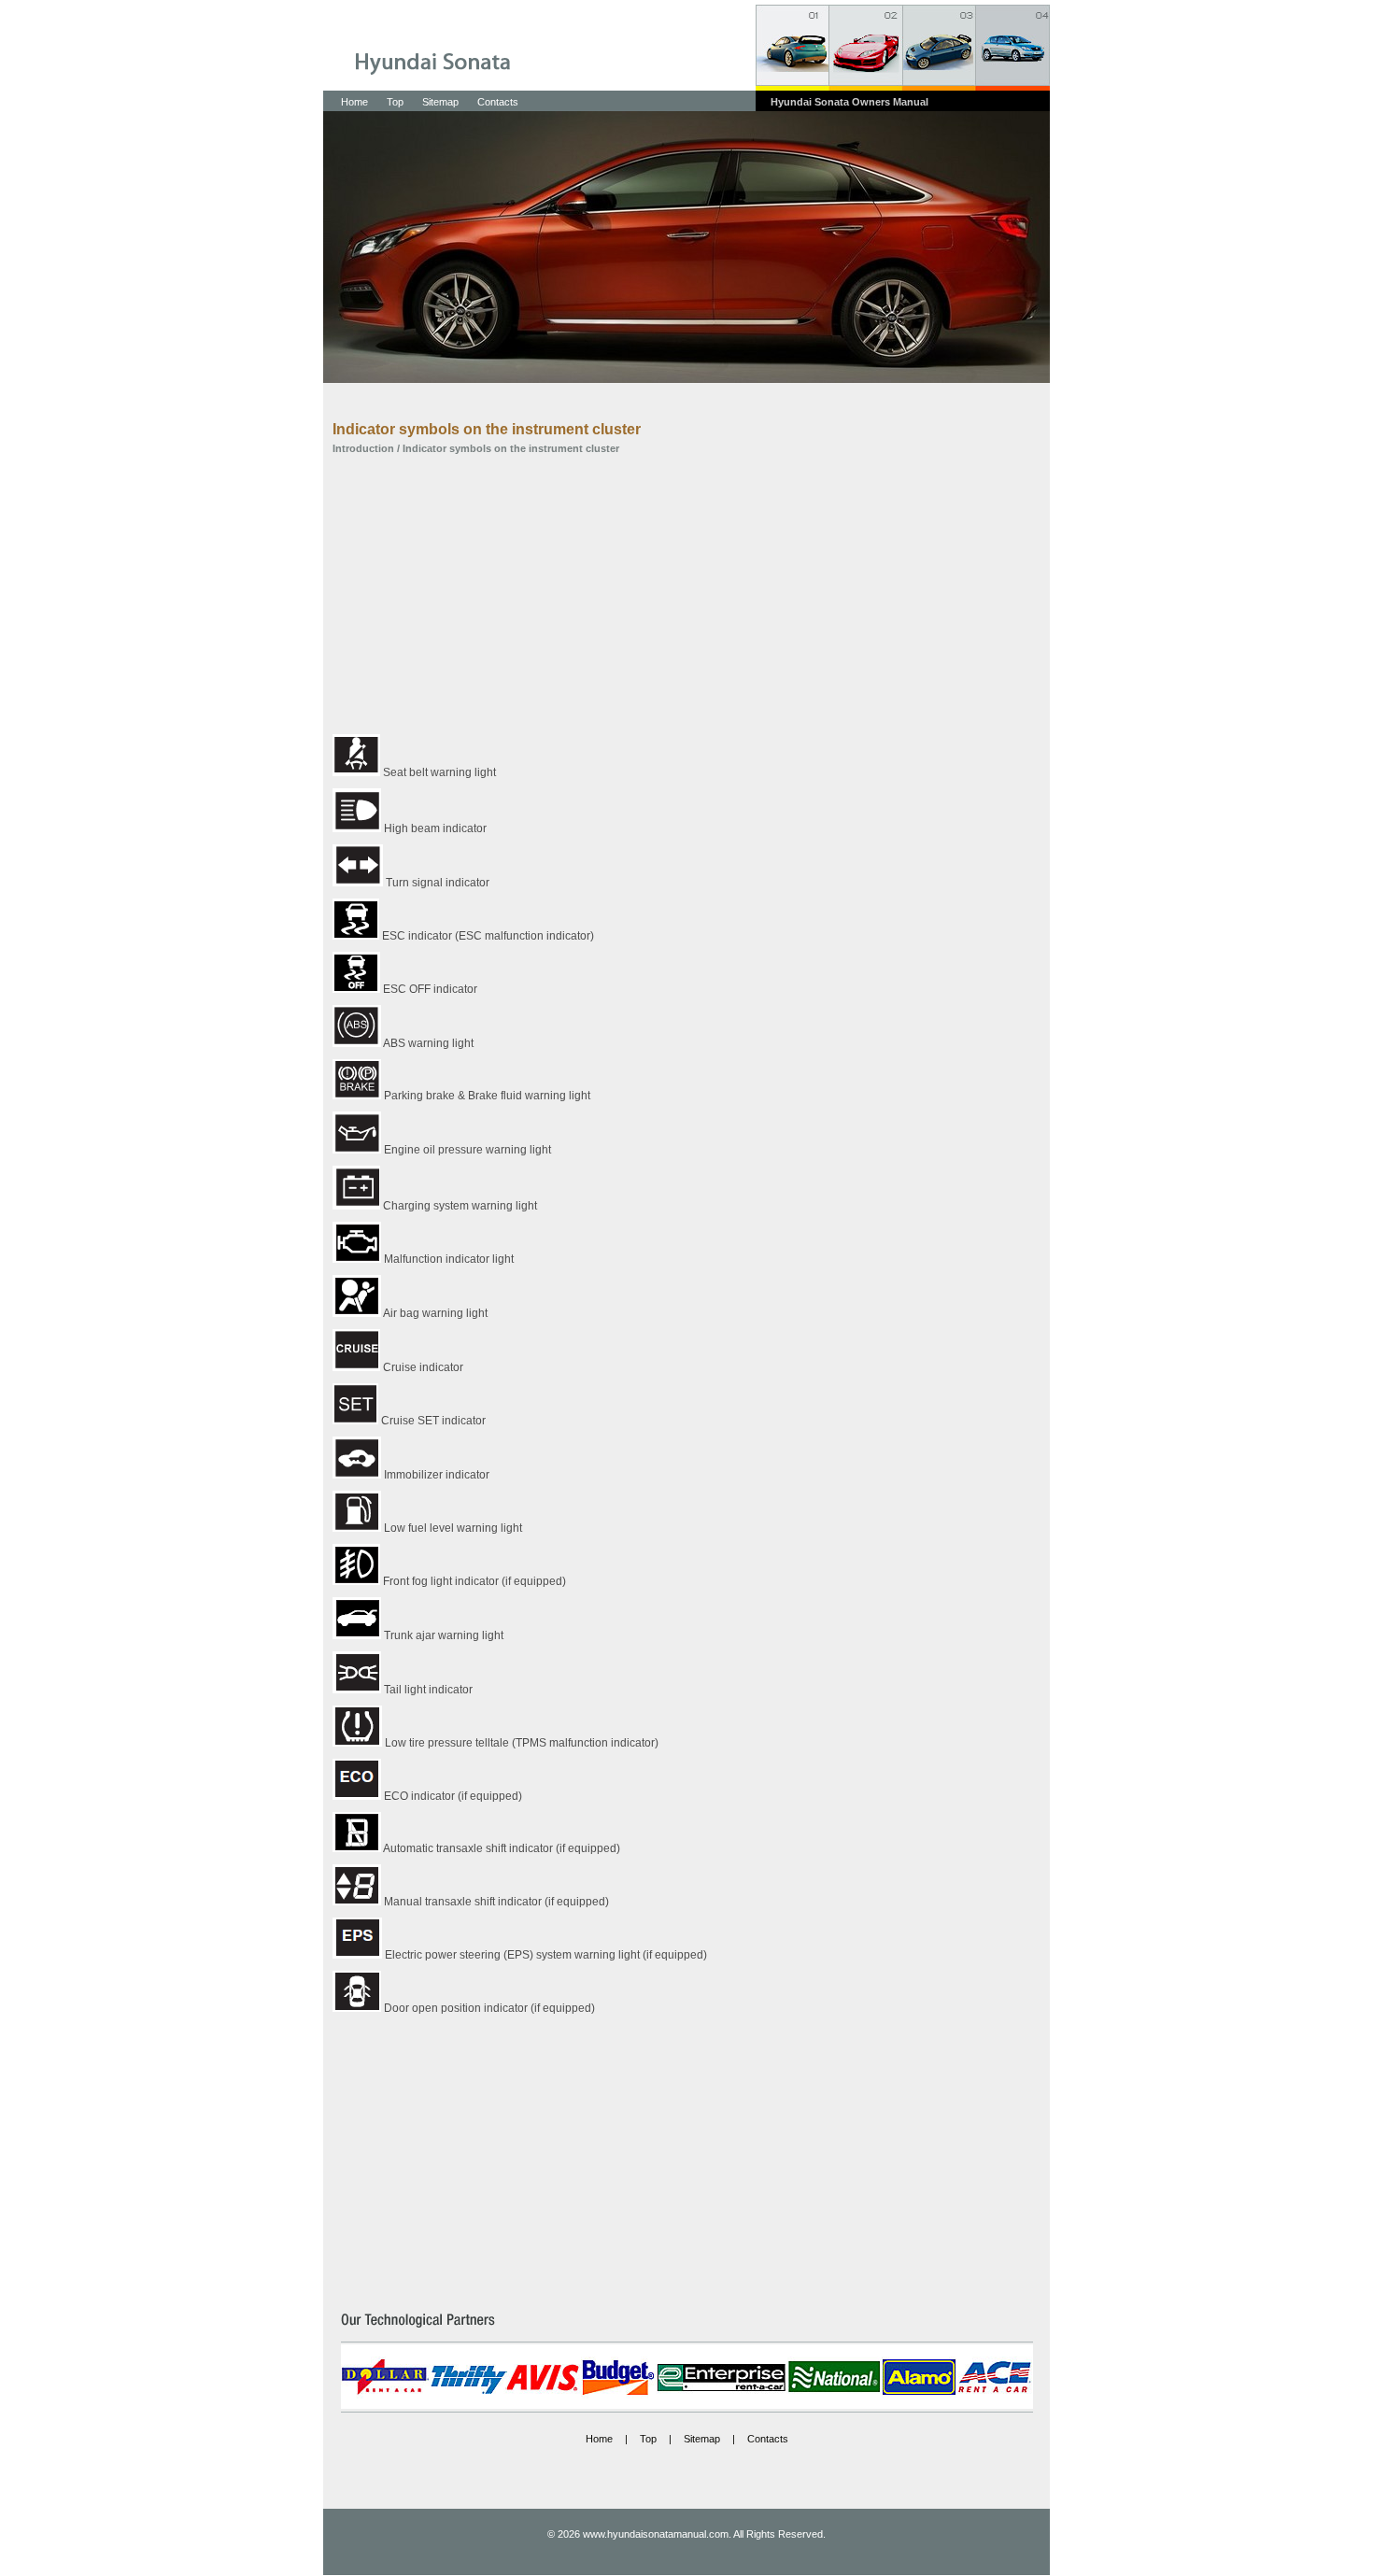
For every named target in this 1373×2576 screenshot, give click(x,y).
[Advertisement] (672, 594)
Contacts (498, 102)
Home (354, 102)
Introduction (363, 448)
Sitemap (440, 102)
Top (395, 102)
